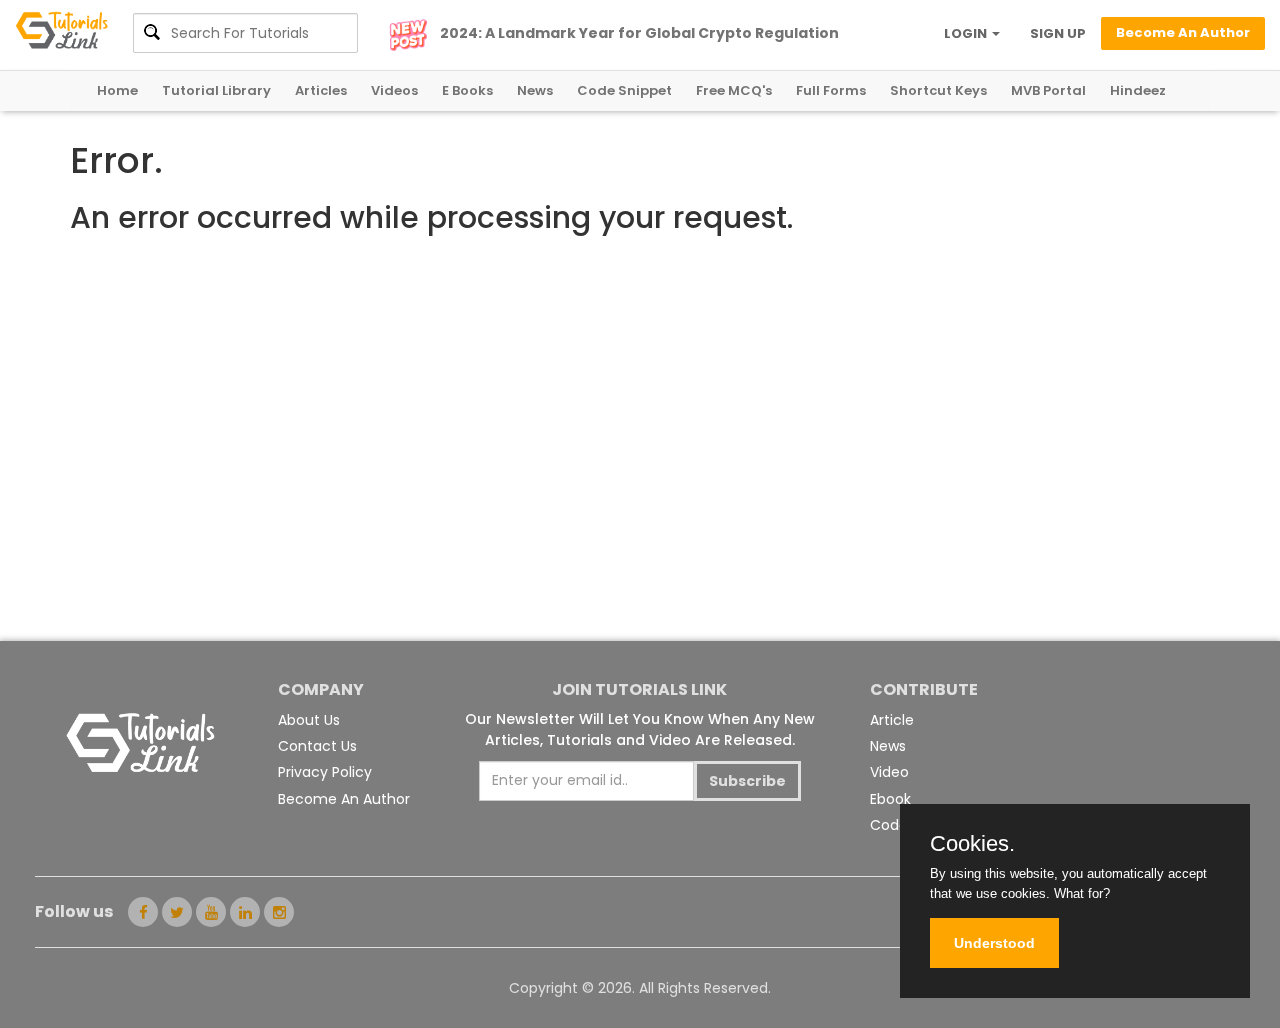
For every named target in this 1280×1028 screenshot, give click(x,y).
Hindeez (1138, 90)
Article (892, 720)
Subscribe (747, 781)
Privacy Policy (325, 772)
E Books (467, 90)
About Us (309, 720)
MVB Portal (1048, 90)
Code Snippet (624, 90)
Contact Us (317, 746)
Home (117, 90)
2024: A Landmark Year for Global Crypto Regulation (639, 33)
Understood (994, 943)
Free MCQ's (734, 90)
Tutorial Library (216, 90)
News (535, 90)
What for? (1082, 893)
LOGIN (967, 33)
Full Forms (831, 90)
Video (889, 772)
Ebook (890, 799)
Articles (321, 90)
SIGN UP (1058, 33)
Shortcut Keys (938, 90)
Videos (394, 90)
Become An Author (344, 799)
